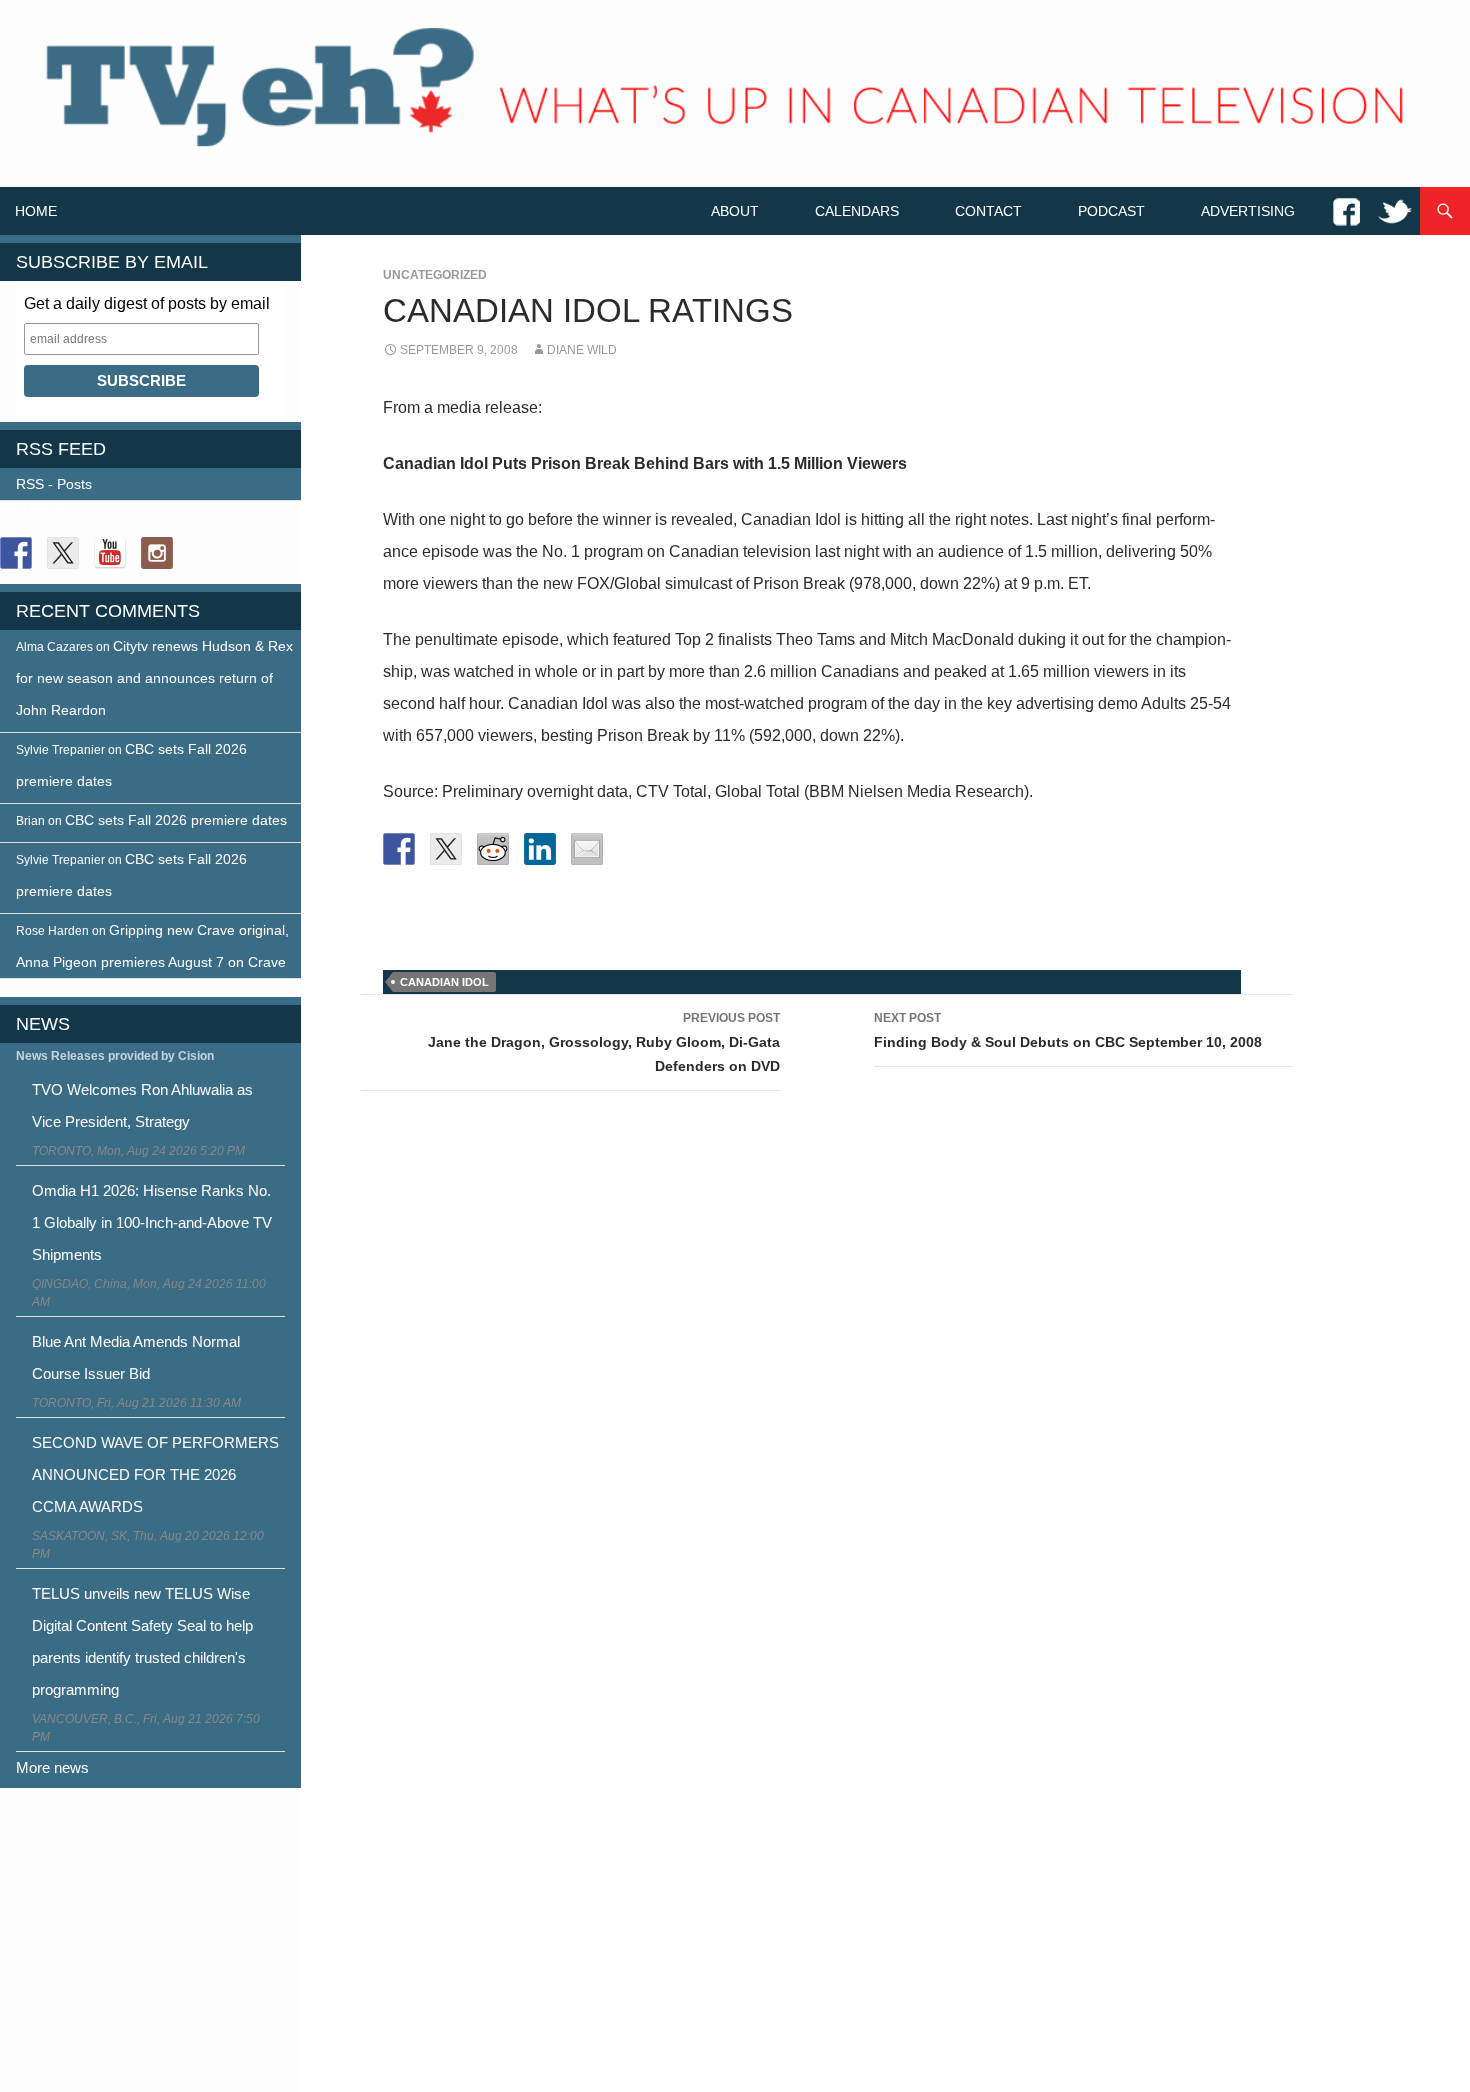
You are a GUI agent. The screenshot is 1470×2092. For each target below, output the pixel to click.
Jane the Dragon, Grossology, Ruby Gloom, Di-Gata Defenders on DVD (604, 1042)
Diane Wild (582, 350)
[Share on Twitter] (446, 849)
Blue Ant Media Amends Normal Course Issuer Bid (136, 1357)
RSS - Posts (54, 484)
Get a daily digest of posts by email (147, 303)
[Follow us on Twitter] (63, 553)
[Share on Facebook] (399, 849)
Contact (988, 211)
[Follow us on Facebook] (16, 553)
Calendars (857, 211)
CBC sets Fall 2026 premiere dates (176, 820)
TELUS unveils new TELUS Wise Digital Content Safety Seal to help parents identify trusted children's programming (142, 1641)
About (735, 211)
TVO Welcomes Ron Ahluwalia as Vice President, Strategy (142, 1105)
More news (52, 1767)
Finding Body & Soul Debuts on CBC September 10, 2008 (1068, 1030)
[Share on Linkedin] (540, 849)
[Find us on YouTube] (110, 553)
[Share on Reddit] (493, 849)
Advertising (1248, 211)
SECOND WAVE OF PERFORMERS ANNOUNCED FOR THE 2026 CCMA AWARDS (155, 1474)
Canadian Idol (444, 982)
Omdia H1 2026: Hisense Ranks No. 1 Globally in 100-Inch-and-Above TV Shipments (152, 1222)
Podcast (1111, 211)
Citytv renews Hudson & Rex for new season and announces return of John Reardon (154, 678)
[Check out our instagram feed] (157, 553)
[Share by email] (587, 849)
